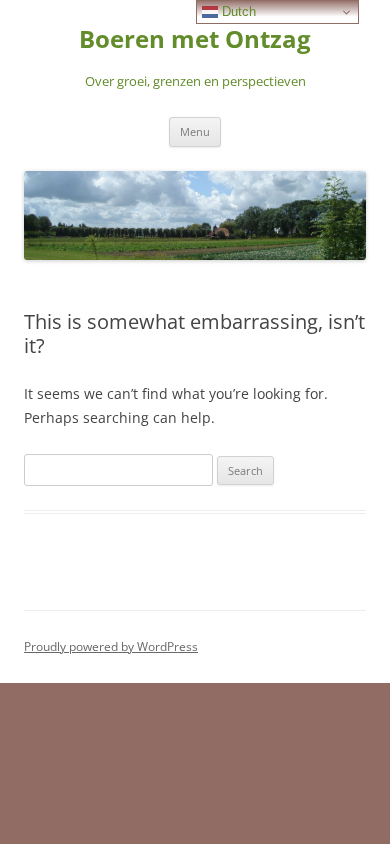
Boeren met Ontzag (195, 39)
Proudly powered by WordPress (111, 646)
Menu (195, 131)
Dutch (237, 11)
